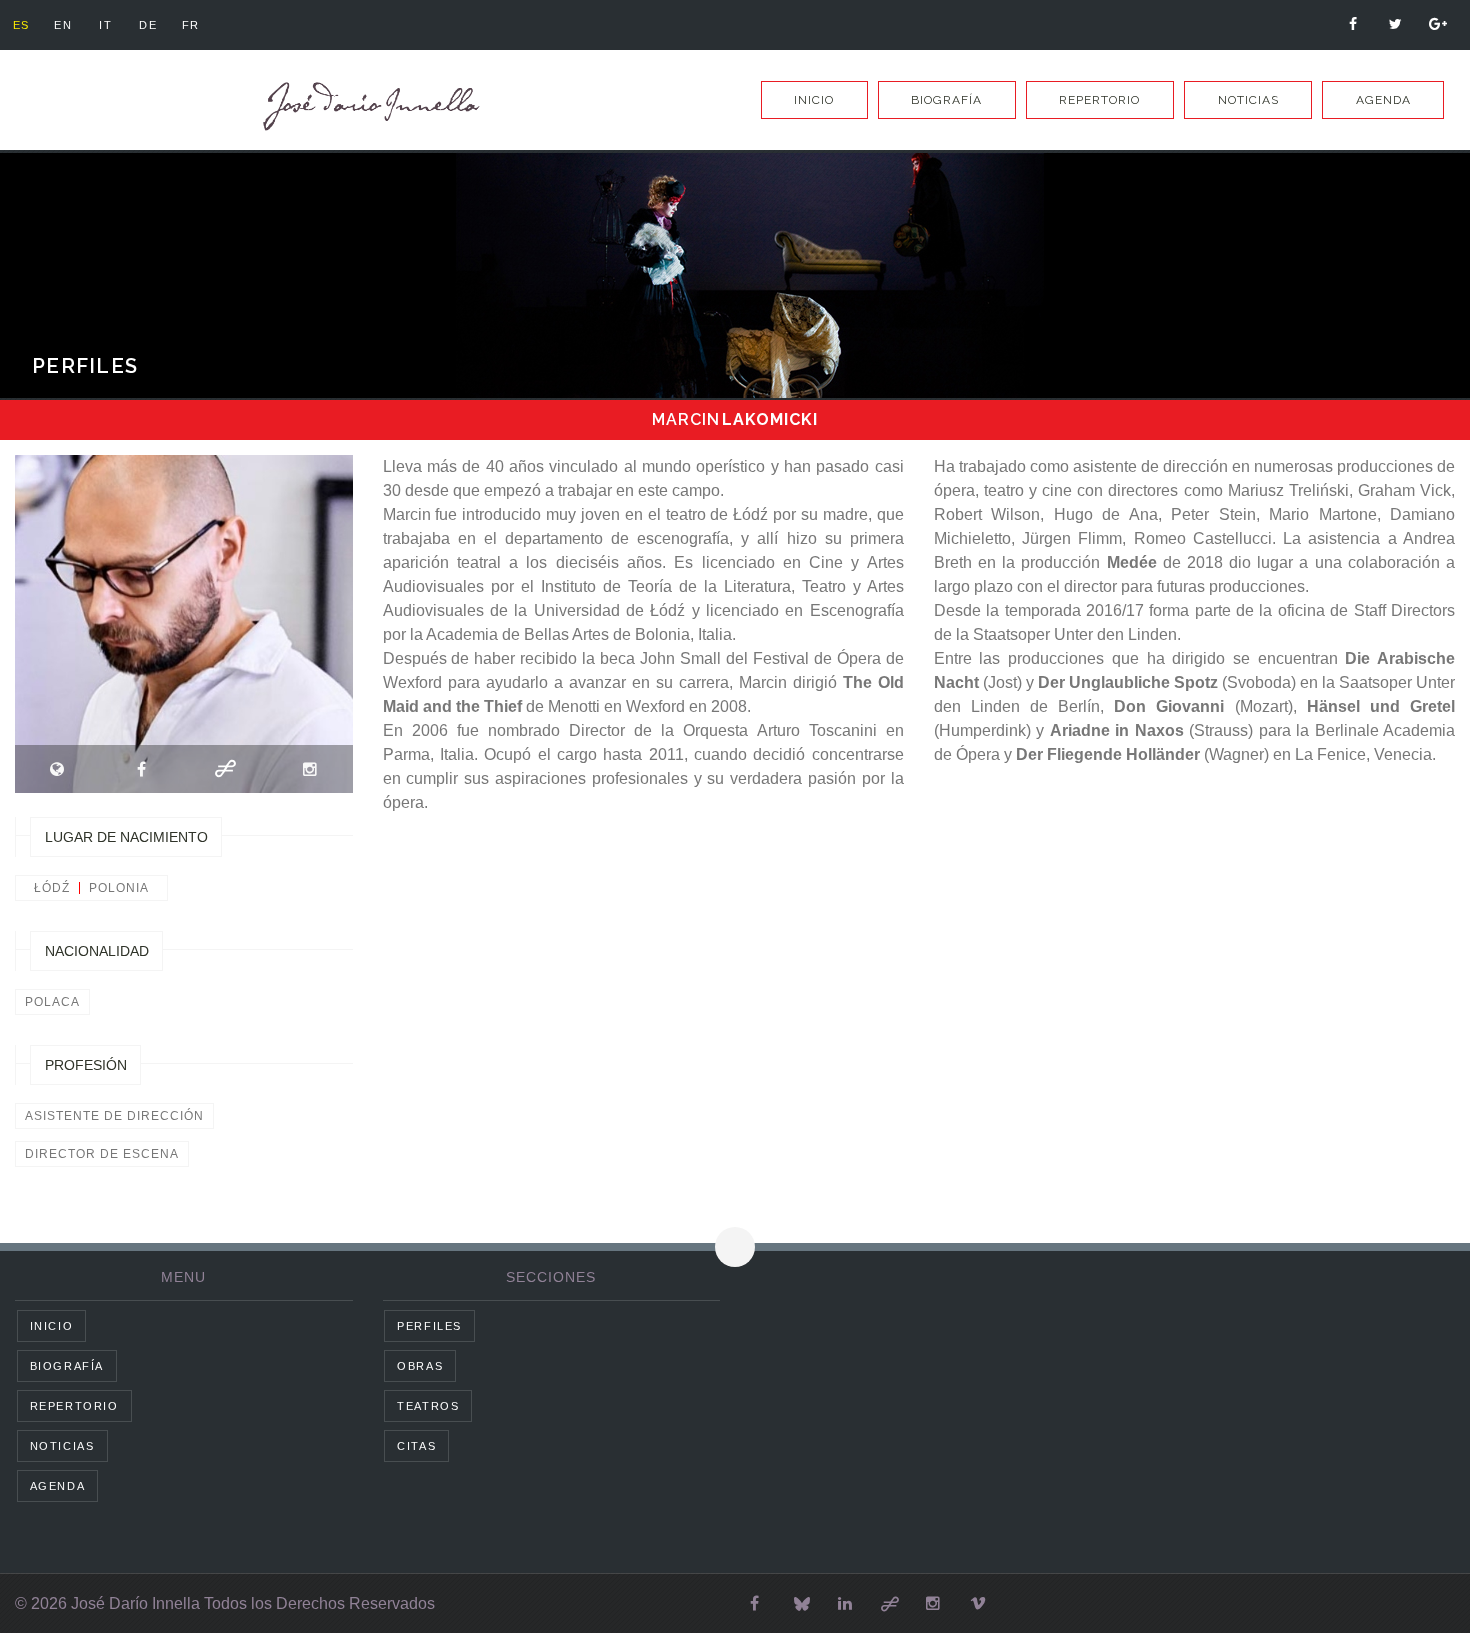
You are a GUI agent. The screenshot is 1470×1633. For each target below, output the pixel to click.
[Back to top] (735, 1247)
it (105, 25)
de (148, 25)
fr (191, 25)
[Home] (368, 106)
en (63, 25)
